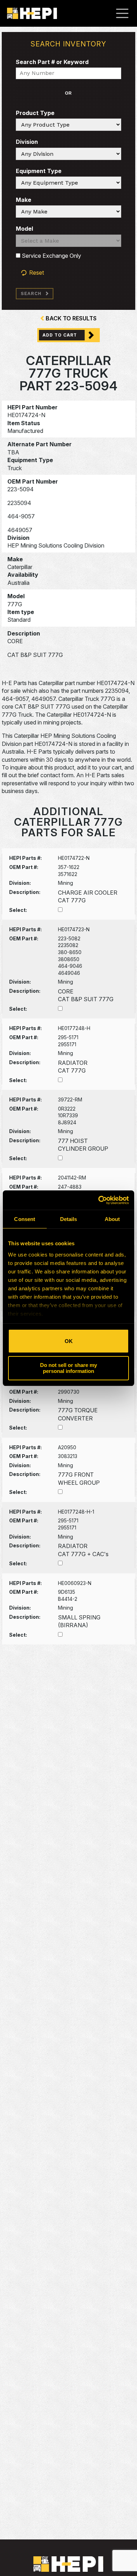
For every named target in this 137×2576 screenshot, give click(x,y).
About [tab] (112, 1219)
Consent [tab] (25, 1219)
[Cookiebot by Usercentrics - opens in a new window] (99, 1200)
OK (69, 1341)
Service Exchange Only (51, 256)
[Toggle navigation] (126, 13)
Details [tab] (69, 1219)
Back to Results (71, 318)
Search (31, 293)
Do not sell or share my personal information (68, 1368)
